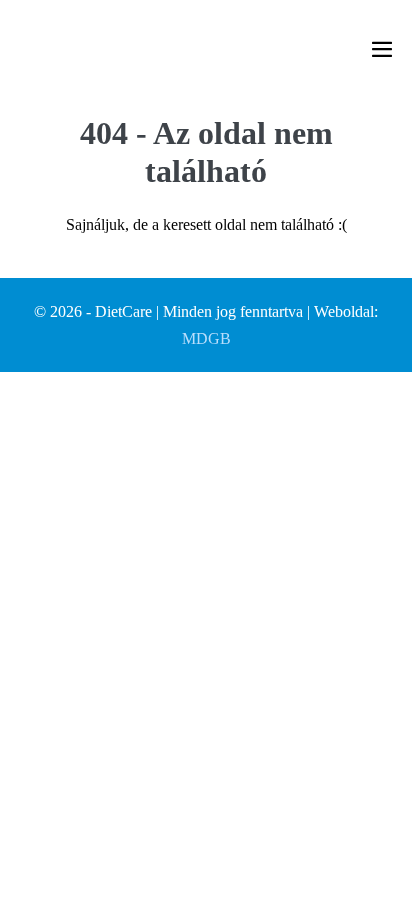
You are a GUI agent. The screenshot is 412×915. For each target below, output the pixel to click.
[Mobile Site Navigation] (382, 49)
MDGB (206, 338)
